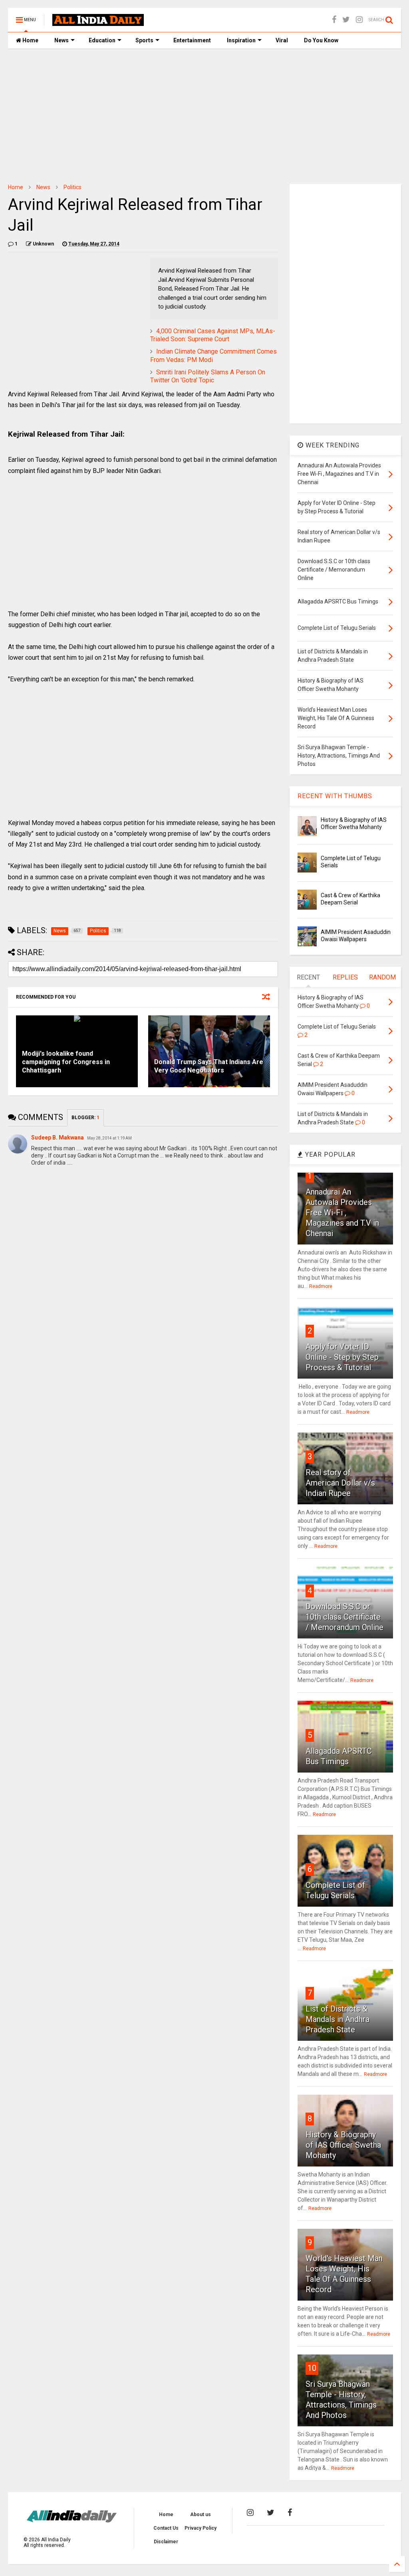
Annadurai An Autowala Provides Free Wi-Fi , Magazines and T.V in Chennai (342, 1213)
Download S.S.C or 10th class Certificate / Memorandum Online (344, 1617)
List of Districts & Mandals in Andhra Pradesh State (338, 2019)
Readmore (321, 1286)
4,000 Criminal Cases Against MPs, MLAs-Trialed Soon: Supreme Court (213, 335)
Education (102, 40)
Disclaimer (166, 2542)
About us (201, 2515)
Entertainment (192, 40)
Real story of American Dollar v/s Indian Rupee (340, 1483)
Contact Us (166, 2528)
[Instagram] (359, 20)
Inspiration (241, 40)
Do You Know (321, 40)
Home (30, 40)
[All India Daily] (98, 22)
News (62, 40)
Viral (282, 40)
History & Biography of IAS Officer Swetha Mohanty (343, 2145)
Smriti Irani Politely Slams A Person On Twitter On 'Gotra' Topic (208, 376)
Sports (144, 40)
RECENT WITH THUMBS (335, 796)
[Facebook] (334, 20)
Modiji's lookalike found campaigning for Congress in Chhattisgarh (66, 1062)
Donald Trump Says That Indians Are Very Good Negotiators (209, 1066)
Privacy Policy (201, 2528)
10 (312, 2368)
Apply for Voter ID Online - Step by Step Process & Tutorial (342, 1357)
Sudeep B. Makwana (58, 1138)
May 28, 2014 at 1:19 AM (109, 1138)
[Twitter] (346, 20)
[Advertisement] (204, 116)
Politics (72, 187)
